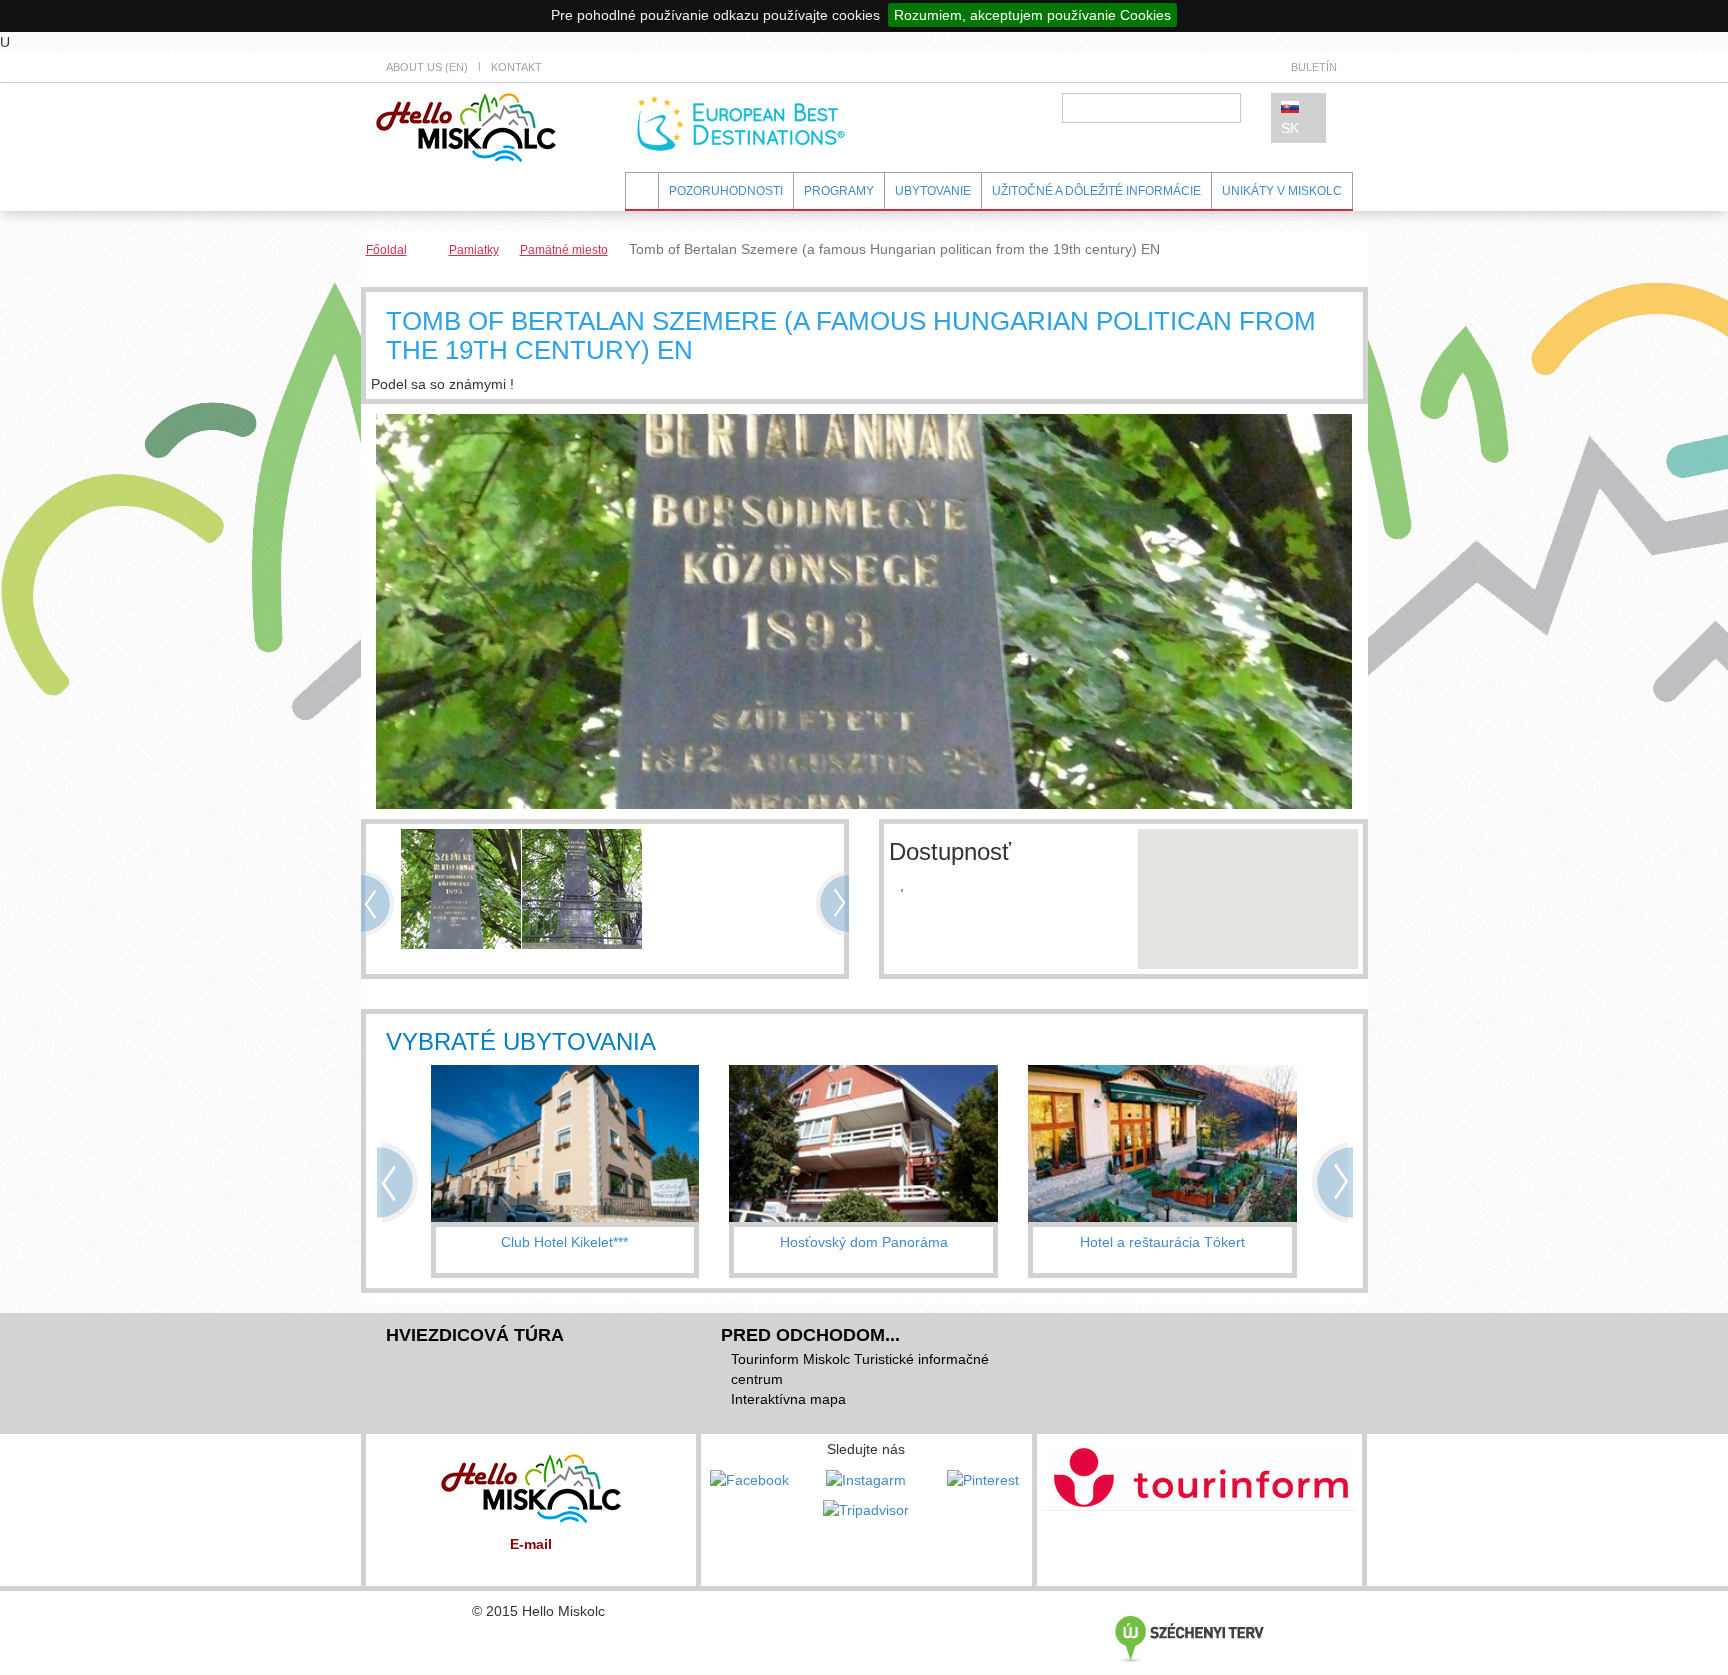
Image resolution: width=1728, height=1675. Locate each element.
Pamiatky (474, 250)
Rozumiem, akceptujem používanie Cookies (1032, 15)
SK (1290, 128)
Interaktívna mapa (788, 1399)
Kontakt (516, 67)
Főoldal (386, 250)
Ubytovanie (933, 191)
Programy (839, 191)
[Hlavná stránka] (466, 126)
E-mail (531, 1544)
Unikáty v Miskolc (1282, 191)
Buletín (1314, 67)
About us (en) (427, 67)
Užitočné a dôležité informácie (1096, 191)
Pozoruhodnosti (726, 191)
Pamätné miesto (564, 250)
